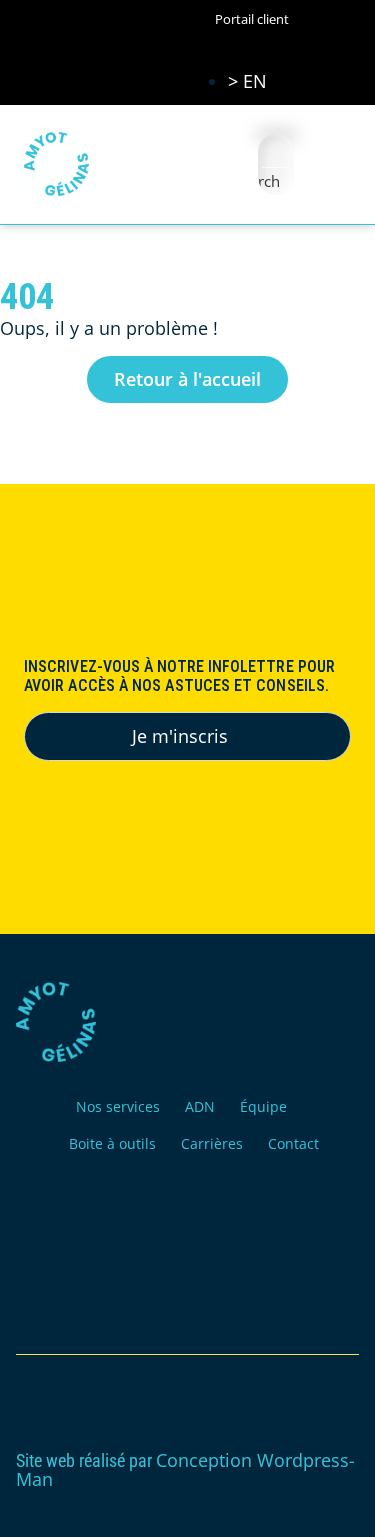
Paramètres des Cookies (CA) (188, 1250)
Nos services (118, 1106)
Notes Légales (188, 1296)
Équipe (263, 1106)
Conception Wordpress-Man (185, 1469)
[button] (330, 164)
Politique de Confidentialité (187, 1204)
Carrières (212, 1143)
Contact (293, 1143)
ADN (200, 1106)
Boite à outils (112, 1143)
